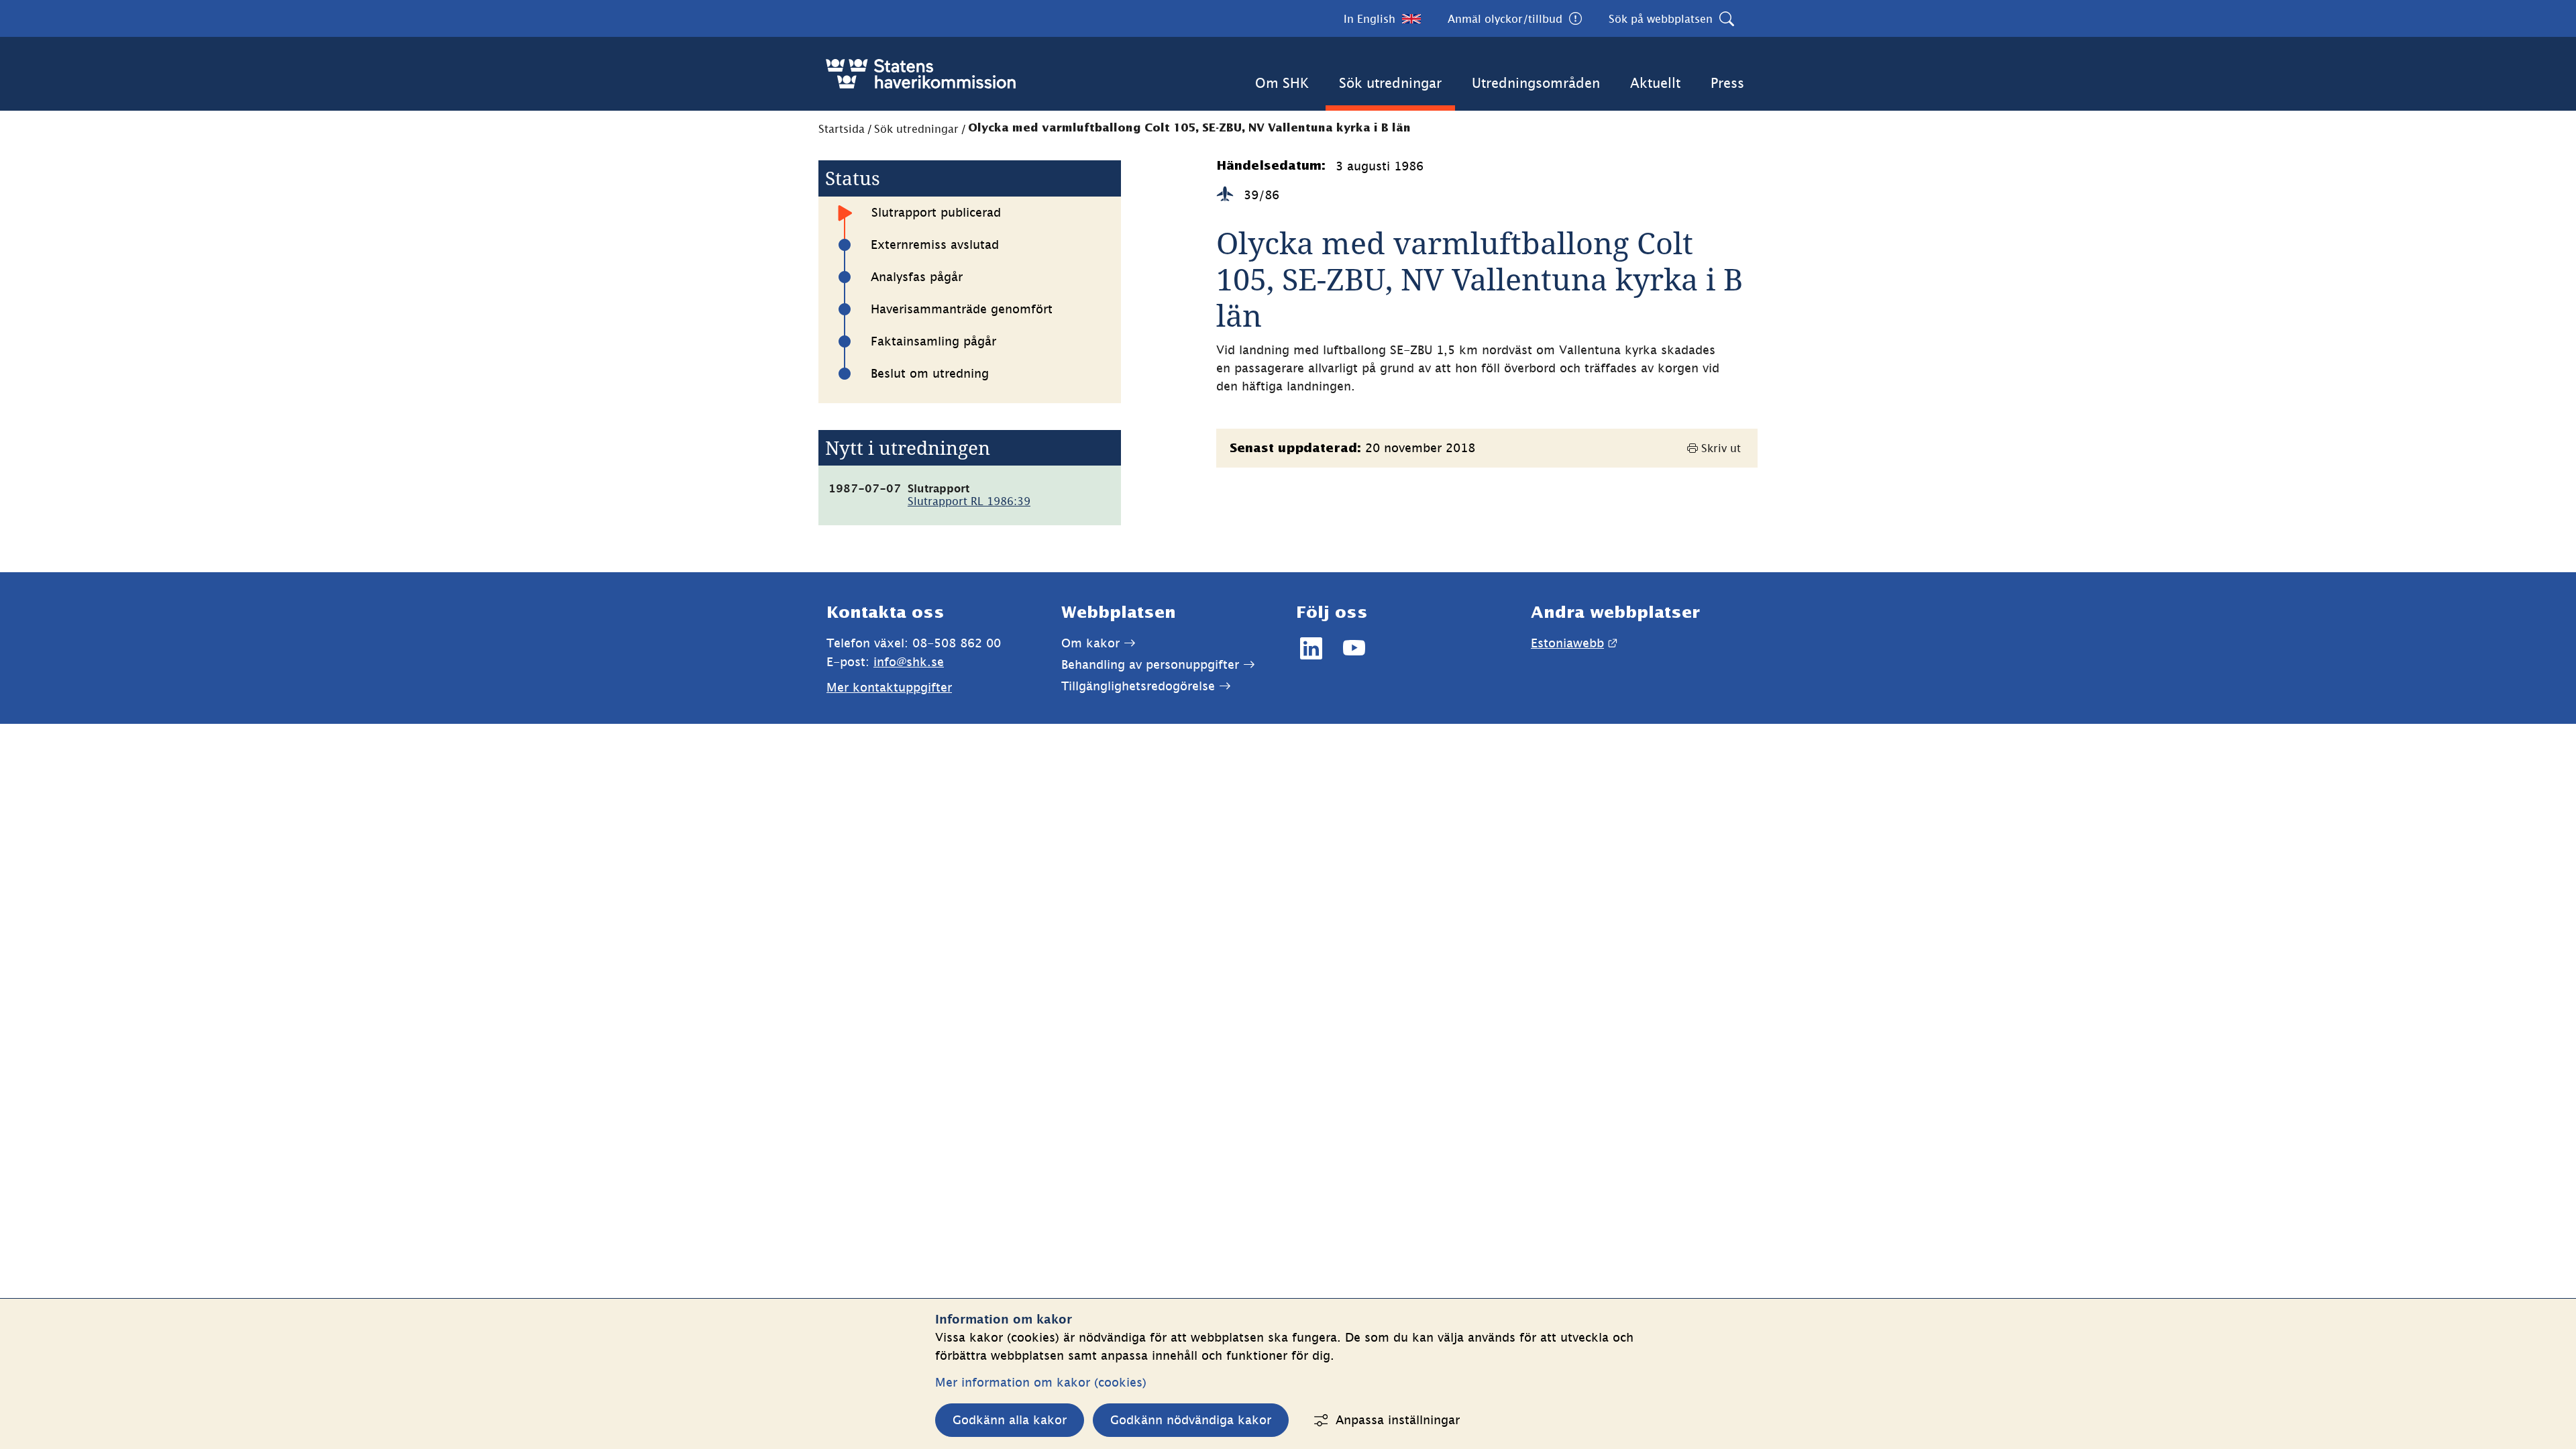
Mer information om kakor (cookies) (1041, 1382)
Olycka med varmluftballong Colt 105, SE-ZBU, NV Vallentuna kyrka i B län (1189, 128)
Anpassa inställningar (1398, 1420)
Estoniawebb (1574, 643)
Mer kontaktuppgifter (889, 687)
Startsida (842, 129)
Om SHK (1282, 83)
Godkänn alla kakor (1010, 1420)
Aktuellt (1655, 83)
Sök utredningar (1390, 83)
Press (1727, 83)
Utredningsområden (1536, 83)
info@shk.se (909, 662)
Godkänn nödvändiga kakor (1191, 1420)
